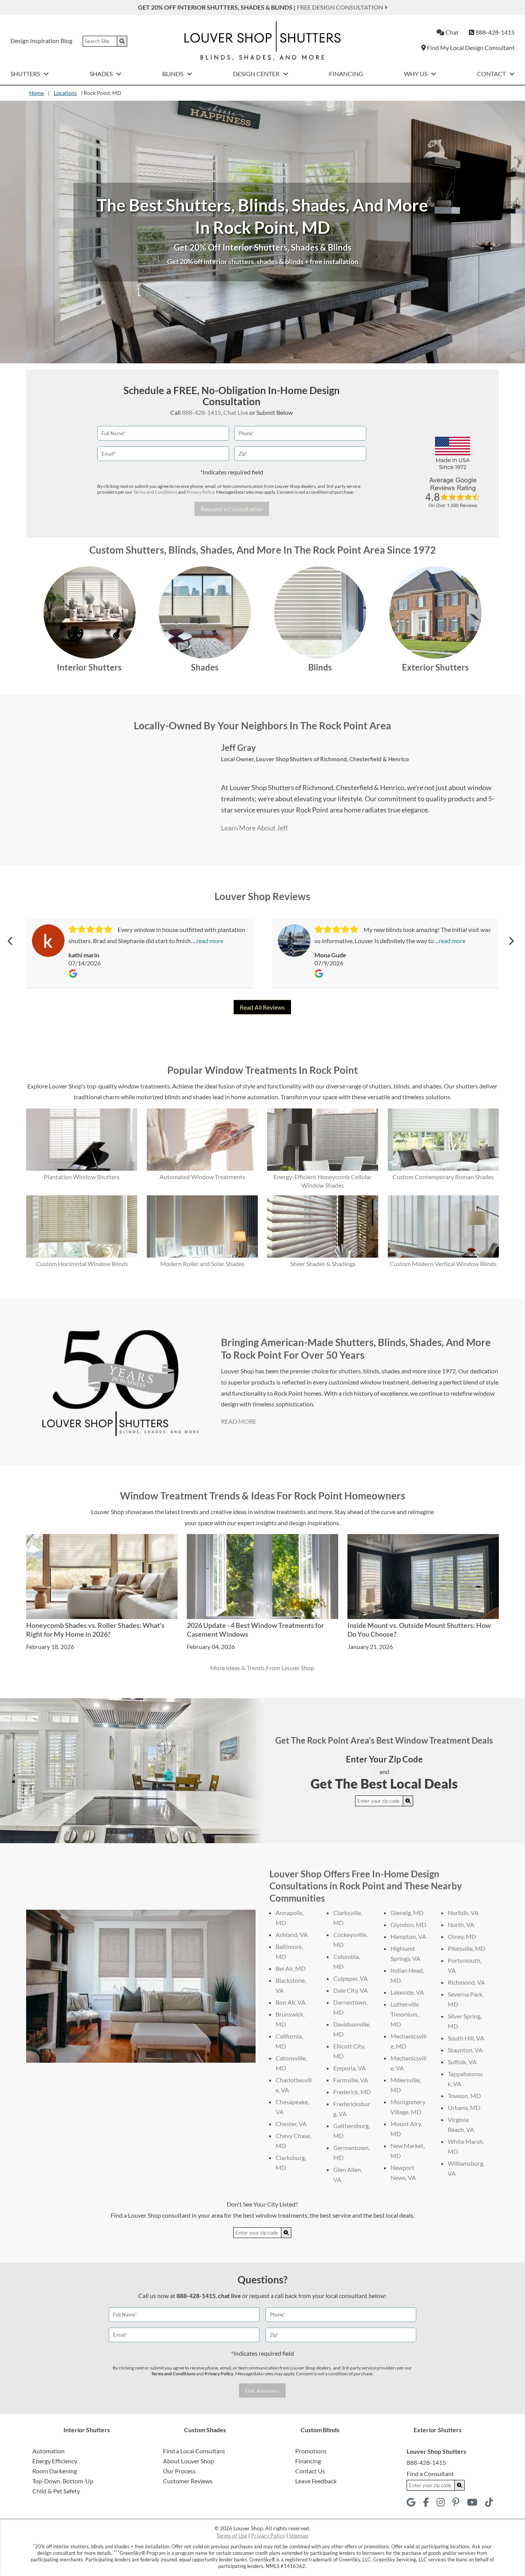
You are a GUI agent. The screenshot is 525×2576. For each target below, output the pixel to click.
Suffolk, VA (462, 2062)
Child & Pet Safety (56, 2491)
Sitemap (299, 2535)
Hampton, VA (408, 1936)
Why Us (416, 74)
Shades (102, 74)
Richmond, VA (466, 1982)
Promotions (311, 2451)
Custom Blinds (320, 2430)
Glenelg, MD (407, 1913)
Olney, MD (462, 1936)
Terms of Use (232, 2535)
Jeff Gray (238, 748)
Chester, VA (291, 2124)
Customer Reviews (188, 2481)
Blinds (173, 74)
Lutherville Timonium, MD (405, 2014)
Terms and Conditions (155, 492)
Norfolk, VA (463, 1913)
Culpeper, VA (351, 1978)
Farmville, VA (351, 2080)
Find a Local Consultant (194, 2451)
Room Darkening (55, 2471)
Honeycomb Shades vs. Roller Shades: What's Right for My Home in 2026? (95, 1630)
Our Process (179, 2471)
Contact (492, 74)
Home (37, 93)
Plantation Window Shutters (82, 1177)
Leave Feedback (316, 2481)
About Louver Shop (189, 2461)
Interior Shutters (89, 667)
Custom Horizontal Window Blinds (82, 1264)
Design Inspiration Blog (41, 41)
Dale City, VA (351, 1990)
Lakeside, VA (407, 1992)
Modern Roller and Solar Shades (202, 1264)
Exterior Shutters (435, 667)
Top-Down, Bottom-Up (63, 2481)
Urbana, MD (464, 2108)
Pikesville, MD (467, 1948)
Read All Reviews (262, 1007)
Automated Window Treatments (202, 1177)
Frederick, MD (352, 2092)
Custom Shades (205, 2430)
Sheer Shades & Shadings (323, 1264)
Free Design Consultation (341, 7)
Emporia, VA (350, 2068)
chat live (229, 2296)
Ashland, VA (292, 1934)
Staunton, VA (465, 2050)
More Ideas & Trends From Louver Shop (262, 1668)
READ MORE (239, 1421)
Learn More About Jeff (254, 828)
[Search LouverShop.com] (408, 1801)
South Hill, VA (466, 2038)
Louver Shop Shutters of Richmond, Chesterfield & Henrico (332, 759)
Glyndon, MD (408, 1925)
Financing (346, 74)
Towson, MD (464, 2096)
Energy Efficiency (55, 2461)
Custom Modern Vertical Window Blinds (443, 1264)
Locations (65, 93)
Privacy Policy (200, 492)
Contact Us (310, 2471)
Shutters (26, 74)
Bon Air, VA (291, 2002)
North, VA (461, 1925)
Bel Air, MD (291, 1968)
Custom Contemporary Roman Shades (443, 1177)
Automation (48, 2451)
